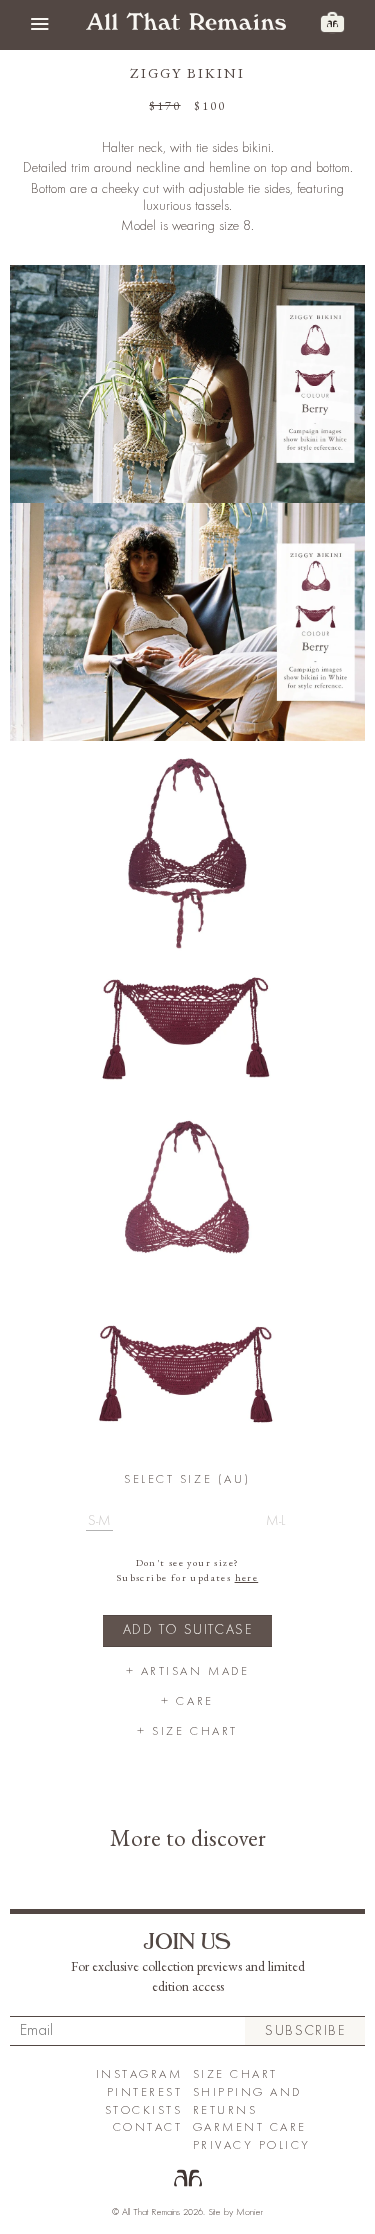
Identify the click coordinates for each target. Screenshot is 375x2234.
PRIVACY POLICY (252, 2145)
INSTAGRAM (139, 2074)
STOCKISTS (144, 2110)
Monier (249, 2212)
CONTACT (148, 2127)
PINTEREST (145, 2092)
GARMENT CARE (250, 2127)
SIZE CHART (235, 2074)
